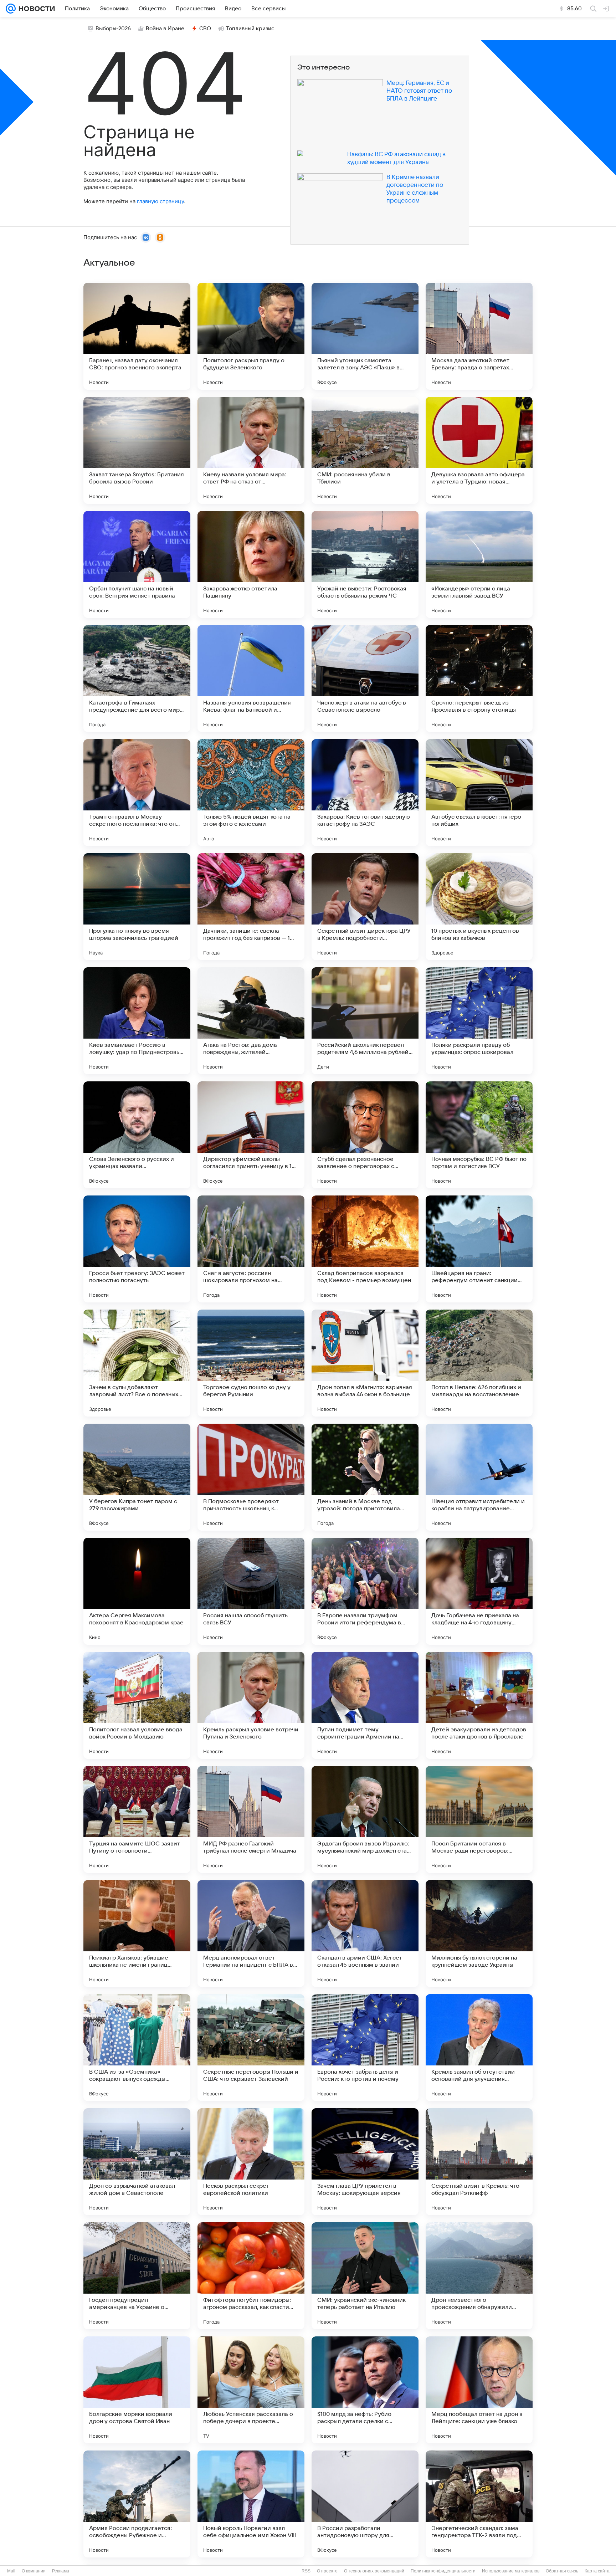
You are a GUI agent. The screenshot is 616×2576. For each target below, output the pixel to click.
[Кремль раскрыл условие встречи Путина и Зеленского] (251, 1705)
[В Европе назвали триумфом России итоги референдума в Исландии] (365, 1591)
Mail (11, 2571)
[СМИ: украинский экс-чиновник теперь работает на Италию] (365, 2276)
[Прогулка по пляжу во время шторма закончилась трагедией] (137, 907)
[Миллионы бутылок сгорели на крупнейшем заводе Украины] (479, 1934)
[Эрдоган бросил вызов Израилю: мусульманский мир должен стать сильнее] (365, 1819)
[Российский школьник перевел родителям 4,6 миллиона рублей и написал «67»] (365, 1021)
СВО (205, 29)
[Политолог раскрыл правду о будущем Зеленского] (251, 336)
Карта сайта (597, 2571)
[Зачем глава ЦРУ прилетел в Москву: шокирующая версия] (365, 2162)
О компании (34, 2571)
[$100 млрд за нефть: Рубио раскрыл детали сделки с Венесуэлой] (365, 2390)
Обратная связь (562, 2571)
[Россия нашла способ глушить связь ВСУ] (251, 1591)
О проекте (327, 2571)
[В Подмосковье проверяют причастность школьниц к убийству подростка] (251, 1477)
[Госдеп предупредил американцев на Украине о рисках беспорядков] (137, 2276)
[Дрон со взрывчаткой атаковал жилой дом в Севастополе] (137, 2162)
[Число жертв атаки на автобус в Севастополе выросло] (365, 678)
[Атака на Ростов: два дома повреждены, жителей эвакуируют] (251, 1021)
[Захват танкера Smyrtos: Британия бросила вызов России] (137, 450)
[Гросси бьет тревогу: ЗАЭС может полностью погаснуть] (137, 1249)
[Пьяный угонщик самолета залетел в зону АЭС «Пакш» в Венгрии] (365, 336)
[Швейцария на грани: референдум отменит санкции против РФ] (479, 1249)
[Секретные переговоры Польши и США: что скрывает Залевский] (251, 2048)
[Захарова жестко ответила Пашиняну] (251, 564)
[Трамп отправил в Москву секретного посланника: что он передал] (137, 793)
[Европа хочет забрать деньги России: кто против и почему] (365, 2048)
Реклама (61, 2571)
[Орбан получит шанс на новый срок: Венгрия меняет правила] (137, 564)
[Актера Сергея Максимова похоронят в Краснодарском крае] (137, 1591)
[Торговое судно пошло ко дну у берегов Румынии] (251, 1363)
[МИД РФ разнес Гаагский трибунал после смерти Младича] (251, 1819)
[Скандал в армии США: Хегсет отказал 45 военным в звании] (365, 1934)
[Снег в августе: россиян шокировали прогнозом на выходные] (251, 1249)
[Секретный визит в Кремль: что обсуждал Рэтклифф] (479, 2162)
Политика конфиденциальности (443, 2571)
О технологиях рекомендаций (374, 2571)
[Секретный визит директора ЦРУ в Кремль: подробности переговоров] (365, 907)
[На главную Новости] (35, 9)
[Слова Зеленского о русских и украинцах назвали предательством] (137, 1135)
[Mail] (11, 9)
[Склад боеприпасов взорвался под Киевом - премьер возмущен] (365, 1249)
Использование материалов (511, 2571)
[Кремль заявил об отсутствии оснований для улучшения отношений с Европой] (479, 2048)
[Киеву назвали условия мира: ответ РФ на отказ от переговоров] (251, 450)
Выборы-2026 (113, 29)
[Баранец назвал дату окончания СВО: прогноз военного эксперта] (137, 336)
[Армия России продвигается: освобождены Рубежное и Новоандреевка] (137, 2504)
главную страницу (160, 201)
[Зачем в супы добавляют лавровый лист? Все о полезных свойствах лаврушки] (137, 1363)
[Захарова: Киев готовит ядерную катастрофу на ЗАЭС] (365, 793)
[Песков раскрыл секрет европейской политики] (251, 2162)
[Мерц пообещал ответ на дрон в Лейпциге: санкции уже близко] (479, 2390)
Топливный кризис (250, 29)
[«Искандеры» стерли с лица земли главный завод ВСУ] (479, 564)
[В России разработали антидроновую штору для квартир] (365, 2504)
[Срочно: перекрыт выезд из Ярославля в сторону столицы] (479, 678)
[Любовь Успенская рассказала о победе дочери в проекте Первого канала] (251, 2390)
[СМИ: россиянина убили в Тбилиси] (365, 450)
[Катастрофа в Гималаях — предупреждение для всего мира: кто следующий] (137, 678)
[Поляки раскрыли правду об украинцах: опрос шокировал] (479, 1021)
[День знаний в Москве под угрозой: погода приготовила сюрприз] (365, 1477)
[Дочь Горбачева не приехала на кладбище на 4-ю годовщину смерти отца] (479, 1591)
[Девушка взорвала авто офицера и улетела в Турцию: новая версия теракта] (479, 450)
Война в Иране (165, 29)
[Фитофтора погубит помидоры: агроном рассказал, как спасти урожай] (251, 2276)
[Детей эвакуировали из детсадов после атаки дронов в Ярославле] (479, 1705)
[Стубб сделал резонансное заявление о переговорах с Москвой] (365, 1135)
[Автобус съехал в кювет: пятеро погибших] (479, 793)
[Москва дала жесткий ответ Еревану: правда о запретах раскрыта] (479, 336)
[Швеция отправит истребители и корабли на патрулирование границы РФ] (479, 1477)
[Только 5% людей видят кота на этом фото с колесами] (251, 793)
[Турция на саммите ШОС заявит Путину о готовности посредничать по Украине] (137, 1819)
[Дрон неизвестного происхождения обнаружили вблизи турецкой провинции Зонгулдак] (479, 2276)
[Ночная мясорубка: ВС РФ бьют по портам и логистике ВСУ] (479, 1135)
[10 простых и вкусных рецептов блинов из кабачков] (479, 907)
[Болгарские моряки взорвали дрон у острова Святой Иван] (137, 2390)
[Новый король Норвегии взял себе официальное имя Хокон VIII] (251, 2504)
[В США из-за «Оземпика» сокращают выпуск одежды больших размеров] (137, 2048)
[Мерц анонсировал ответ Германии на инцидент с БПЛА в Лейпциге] (251, 1934)
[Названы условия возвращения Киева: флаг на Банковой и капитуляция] (251, 678)
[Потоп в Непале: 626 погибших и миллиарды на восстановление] (479, 1363)
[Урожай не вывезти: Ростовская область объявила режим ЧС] (365, 564)
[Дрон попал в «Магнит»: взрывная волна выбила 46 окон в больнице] (365, 1363)
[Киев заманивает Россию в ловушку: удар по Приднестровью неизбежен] (137, 1021)
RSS (306, 2571)
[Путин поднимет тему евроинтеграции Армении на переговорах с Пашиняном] (365, 1705)
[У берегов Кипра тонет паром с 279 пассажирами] (137, 1477)
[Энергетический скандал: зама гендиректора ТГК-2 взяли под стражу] (479, 2504)
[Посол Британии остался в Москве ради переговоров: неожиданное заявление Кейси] (479, 1819)
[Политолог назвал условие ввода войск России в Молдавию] (137, 1705)
